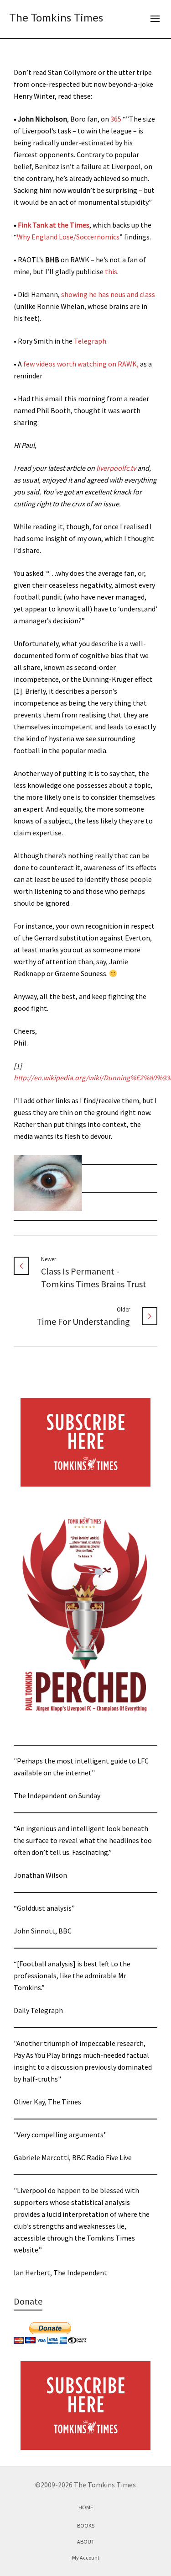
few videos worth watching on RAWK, (81, 364)
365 (116, 119)
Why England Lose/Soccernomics (68, 237)
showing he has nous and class (108, 294)
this (111, 271)
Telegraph (90, 341)
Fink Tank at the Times (54, 225)
